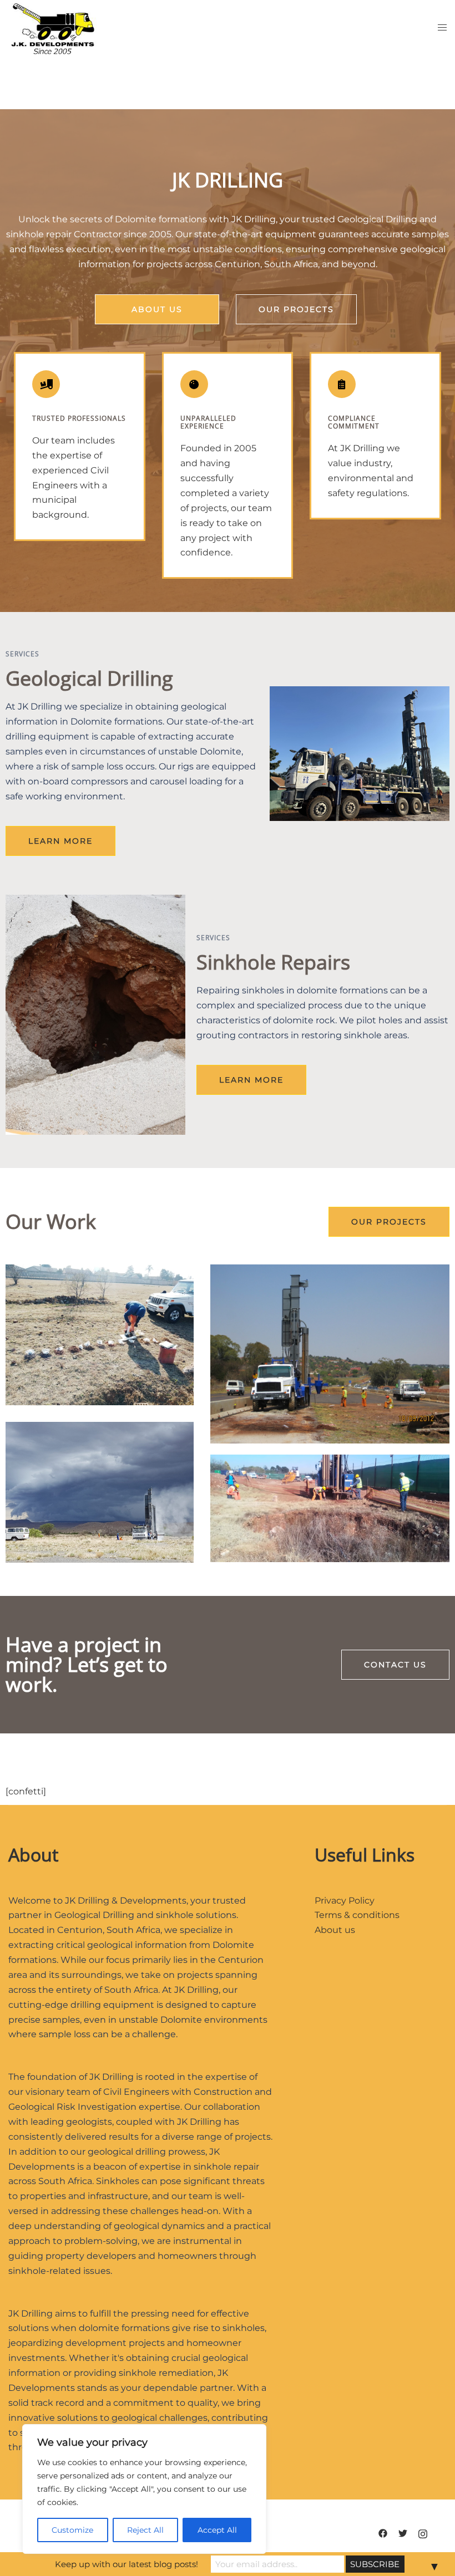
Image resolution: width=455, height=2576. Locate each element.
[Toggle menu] (442, 28)
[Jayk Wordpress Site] (52, 27)
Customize (72, 2530)
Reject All (145, 2530)
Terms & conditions (357, 1915)
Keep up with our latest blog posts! (127, 2564)
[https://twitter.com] (403, 2532)
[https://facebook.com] (383, 2532)
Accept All (217, 2530)
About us (335, 1930)
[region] (144, 2489)
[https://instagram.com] (423, 2532)
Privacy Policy (345, 1901)
